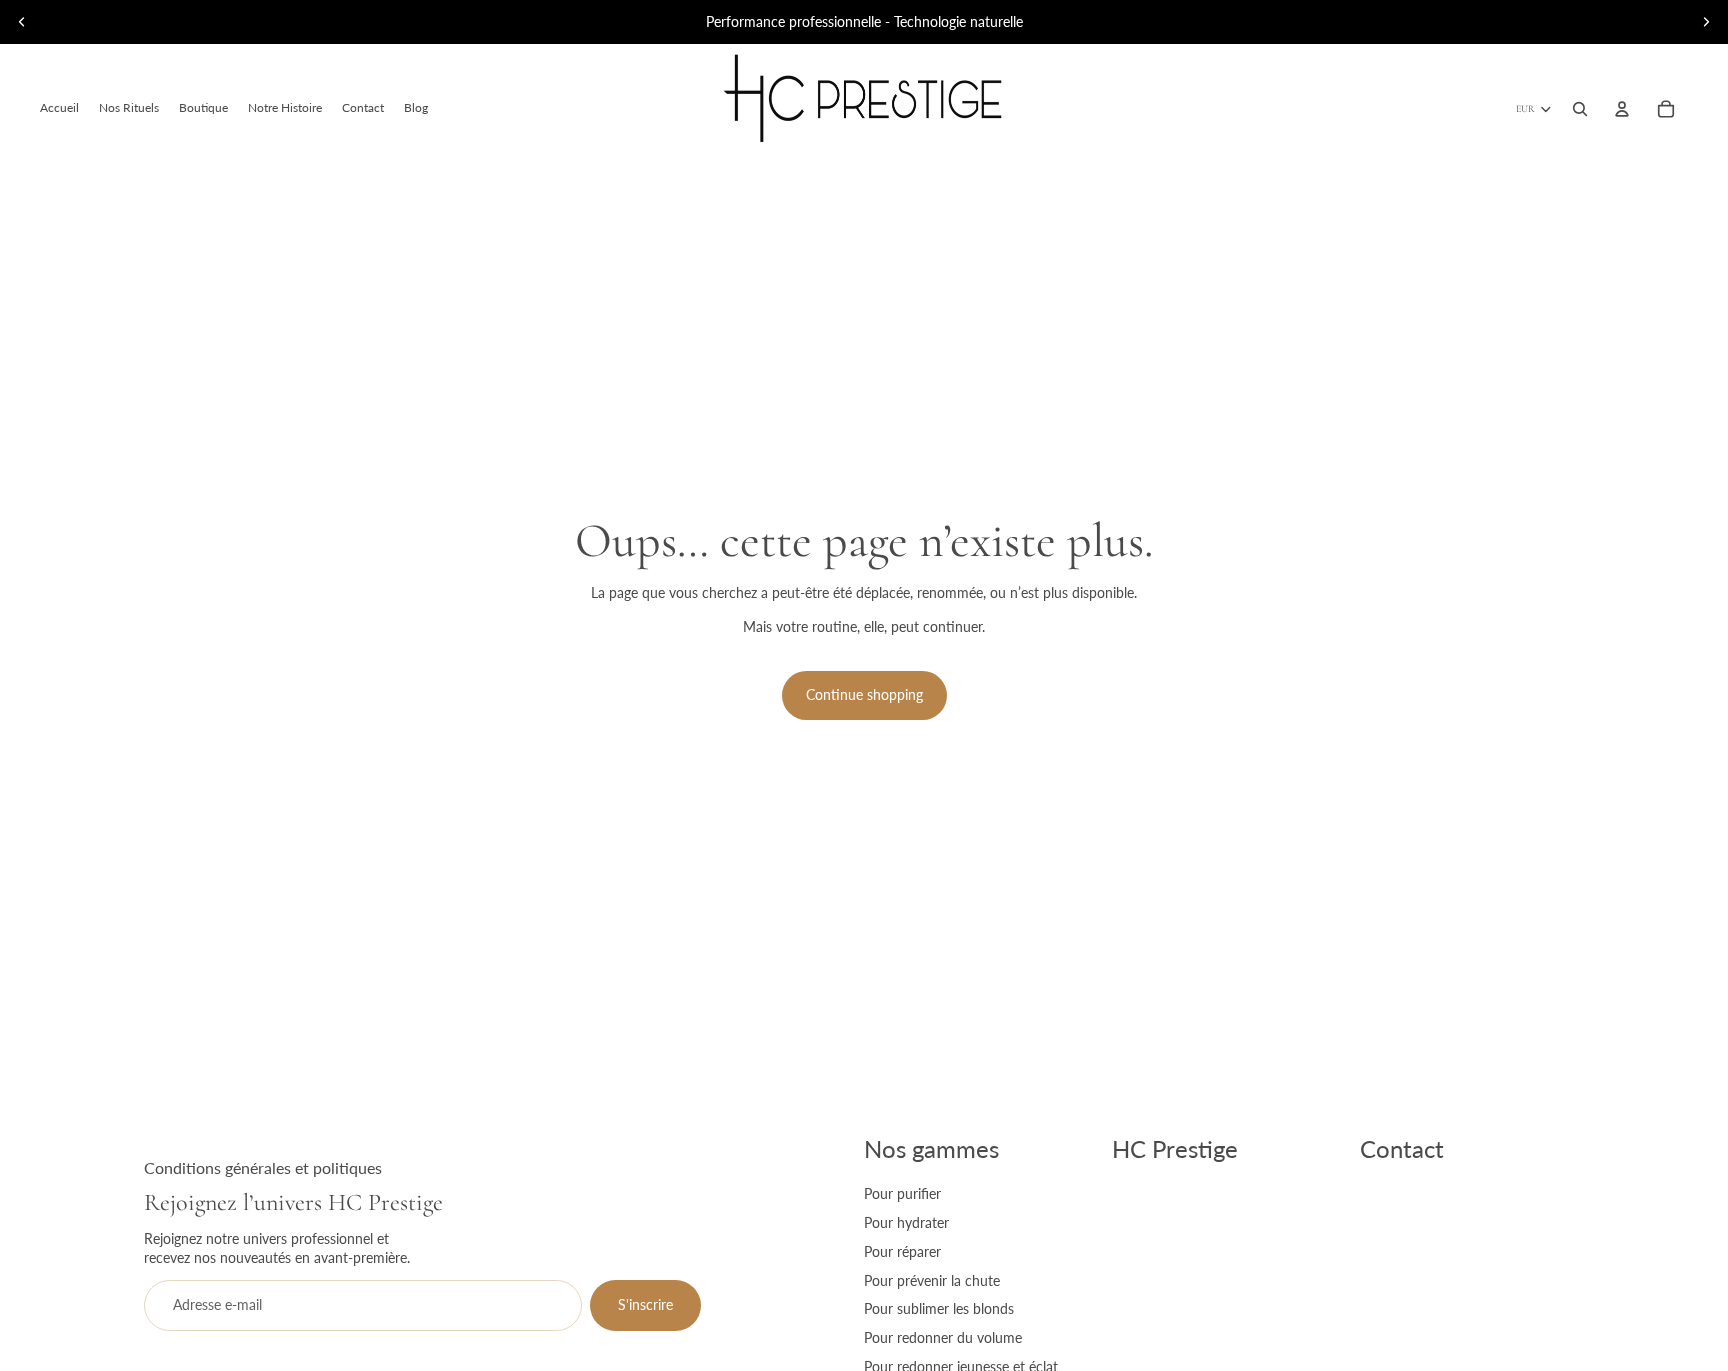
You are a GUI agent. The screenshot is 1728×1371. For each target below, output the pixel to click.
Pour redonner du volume (943, 1337)
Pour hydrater (906, 1222)
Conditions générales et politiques (263, 1167)
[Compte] (1622, 109)
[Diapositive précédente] (22, 22)
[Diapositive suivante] (1706, 22)
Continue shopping (864, 694)
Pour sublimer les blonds (939, 1308)
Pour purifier (902, 1193)
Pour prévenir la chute (932, 1280)
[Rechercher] (1580, 109)
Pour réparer (902, 1251)
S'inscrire (645, 1304)
